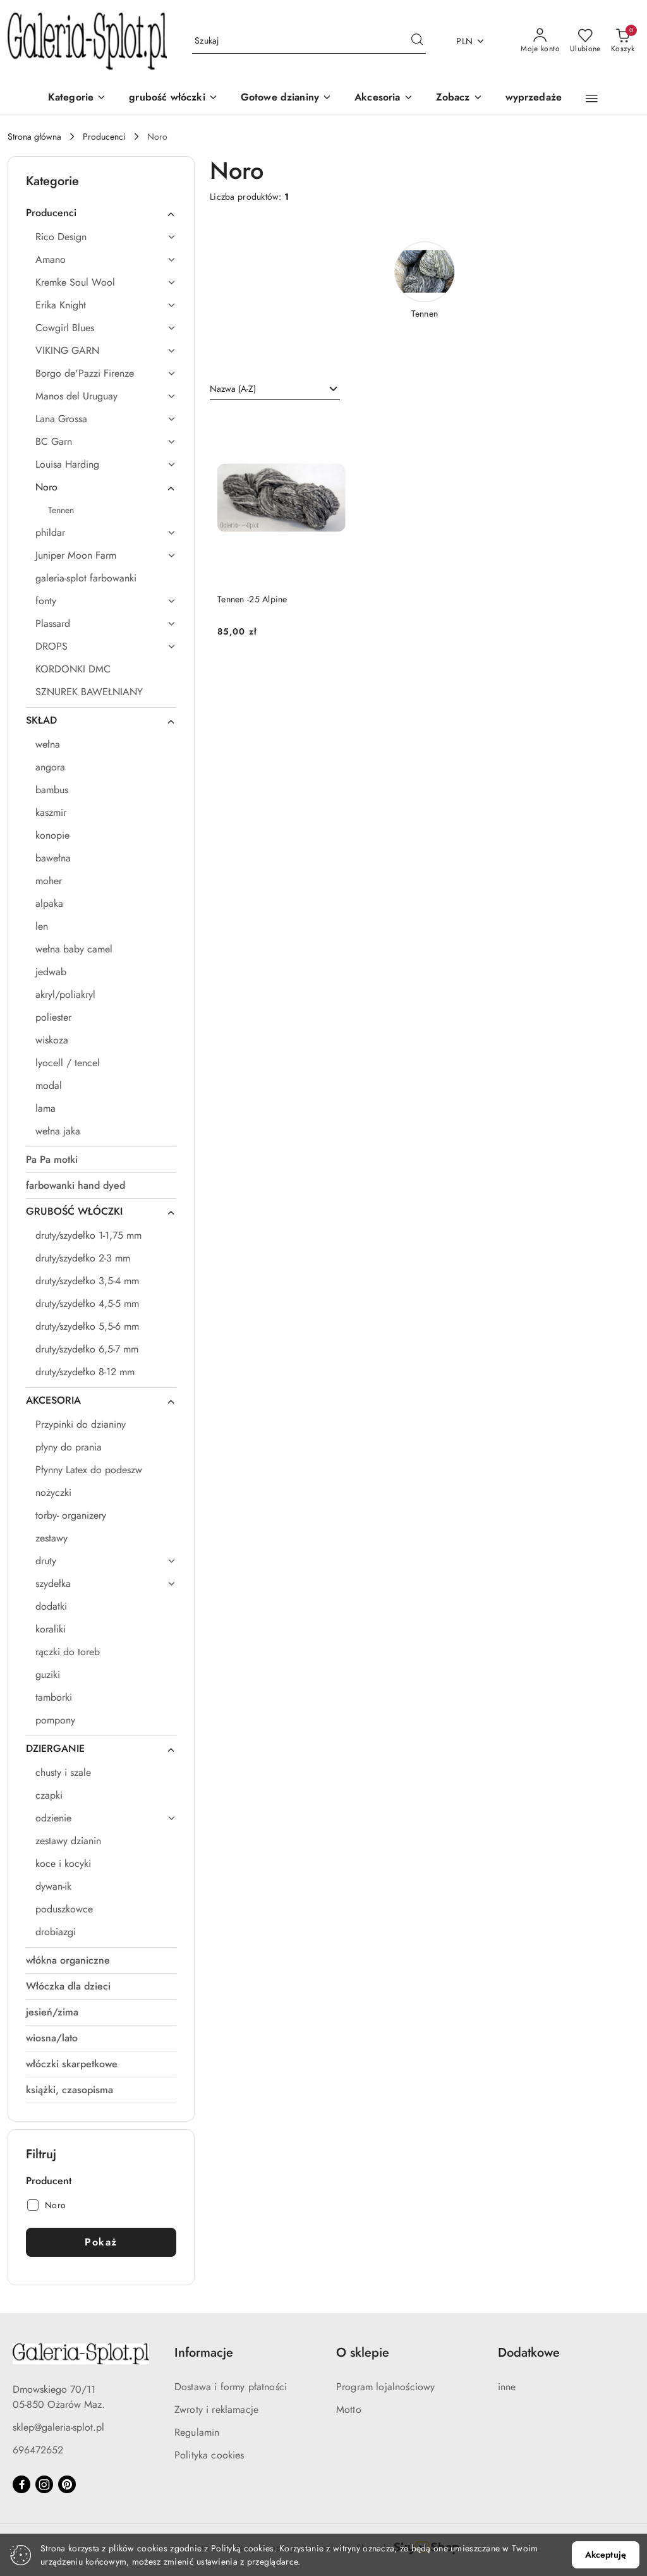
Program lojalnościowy (385, 2387)
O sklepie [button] (363, 2353)
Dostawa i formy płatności (231, 2387)
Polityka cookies (209, 2455)
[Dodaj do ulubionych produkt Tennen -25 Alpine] (331, 427)
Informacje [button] (204, 2353)
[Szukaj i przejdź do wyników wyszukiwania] (417, 41)
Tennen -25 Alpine (252, 599)
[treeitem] (101, 213)
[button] (459, 98)
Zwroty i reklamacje (216, 2409)
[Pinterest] (67, 2484)
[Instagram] (44, 2484)
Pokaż (101, 2242)
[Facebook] (21, 2484)
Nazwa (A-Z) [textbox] (233, 389)
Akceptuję (606, 2555)
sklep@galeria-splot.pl (58, 2427)
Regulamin (197, 2432)
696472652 (38, 2450)
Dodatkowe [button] (529, 2353)
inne (507, 2387)
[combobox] (275, 389)
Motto (349, 2409)
